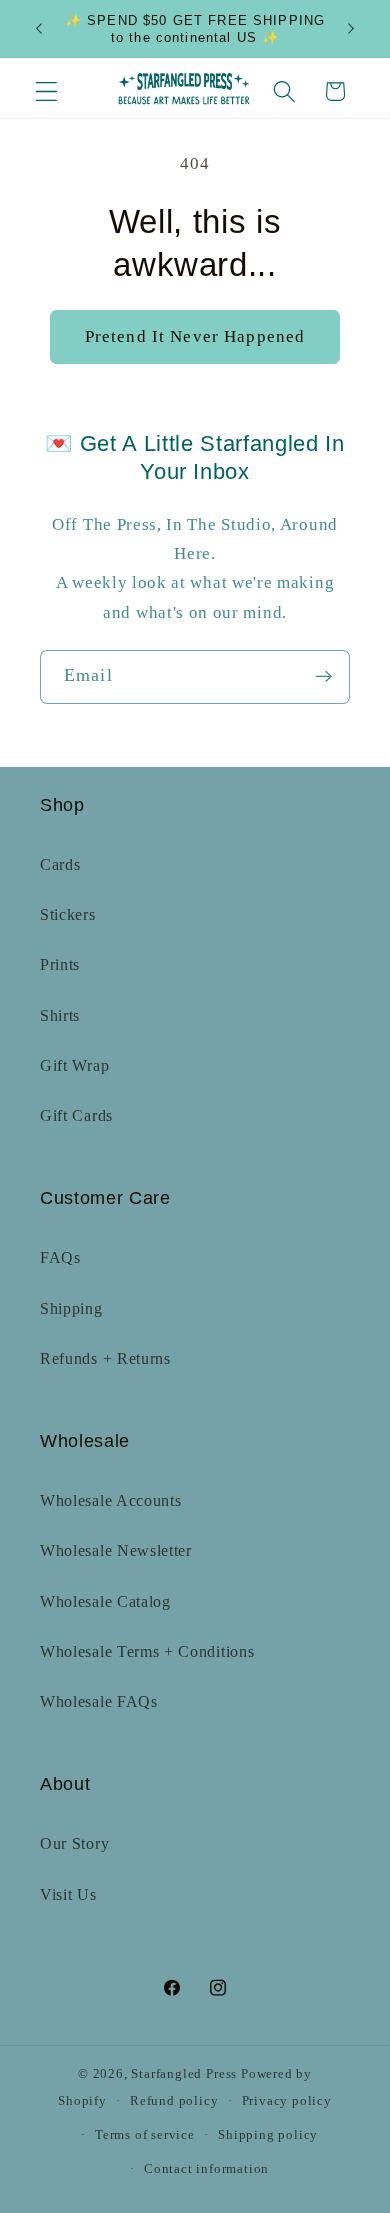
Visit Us (68, 1894)
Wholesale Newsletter (116, 1550)
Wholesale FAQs (99, 1701)
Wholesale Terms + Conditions (147, 1651)
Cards (60, 864)
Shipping (71, 1308)
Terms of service (145, 2135)
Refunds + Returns (105, 1358)
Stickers (68, 914)
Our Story (74, 1843)
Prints (60, 964)
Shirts (60, 1015)
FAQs (60, 1257)
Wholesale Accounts (110, 1500)
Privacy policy (287, 2101)
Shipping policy (268, 2135)
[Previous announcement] (39, 29)
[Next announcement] (351, 29)
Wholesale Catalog (105, 1601)
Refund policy (174, 2101)
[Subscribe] (323, 677)
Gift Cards (76, 1115)
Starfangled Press (184, 2074)
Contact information (206, 2169)
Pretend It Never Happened (195, 336)
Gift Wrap (74, 1065)
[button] (46, 91)
